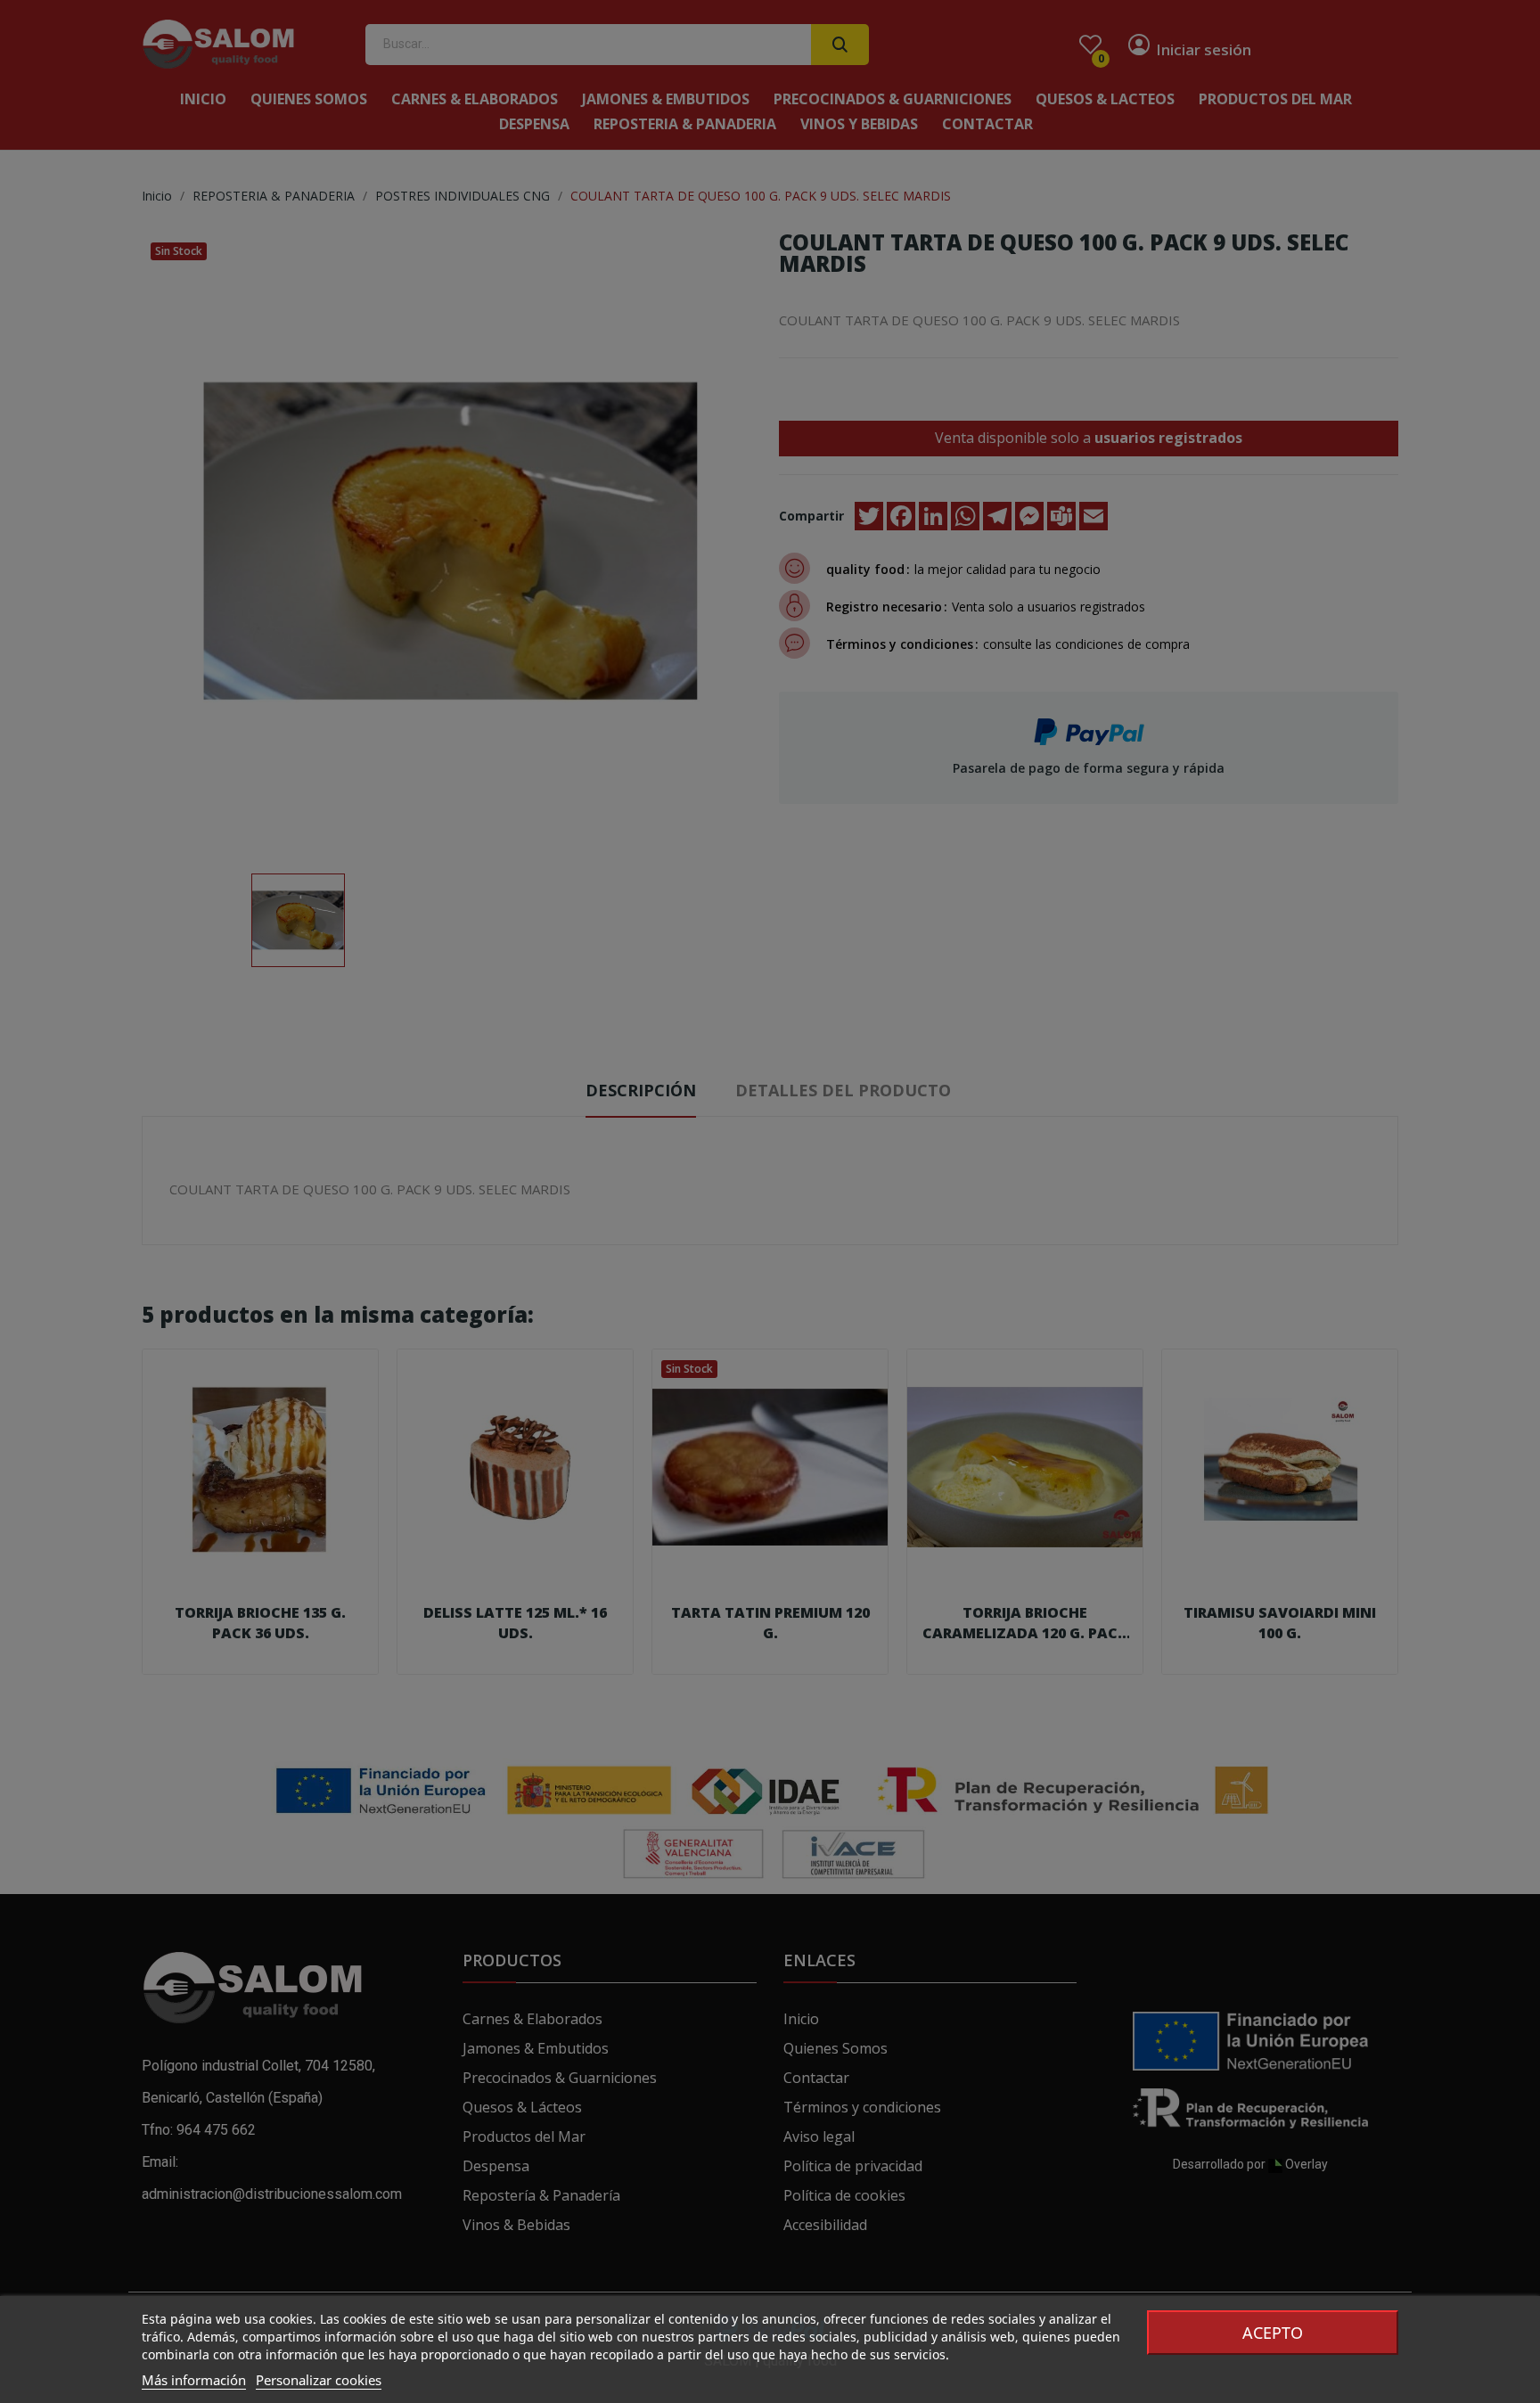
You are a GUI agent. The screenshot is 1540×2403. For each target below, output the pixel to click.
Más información (194, 2380)
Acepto (1273, 2333)
